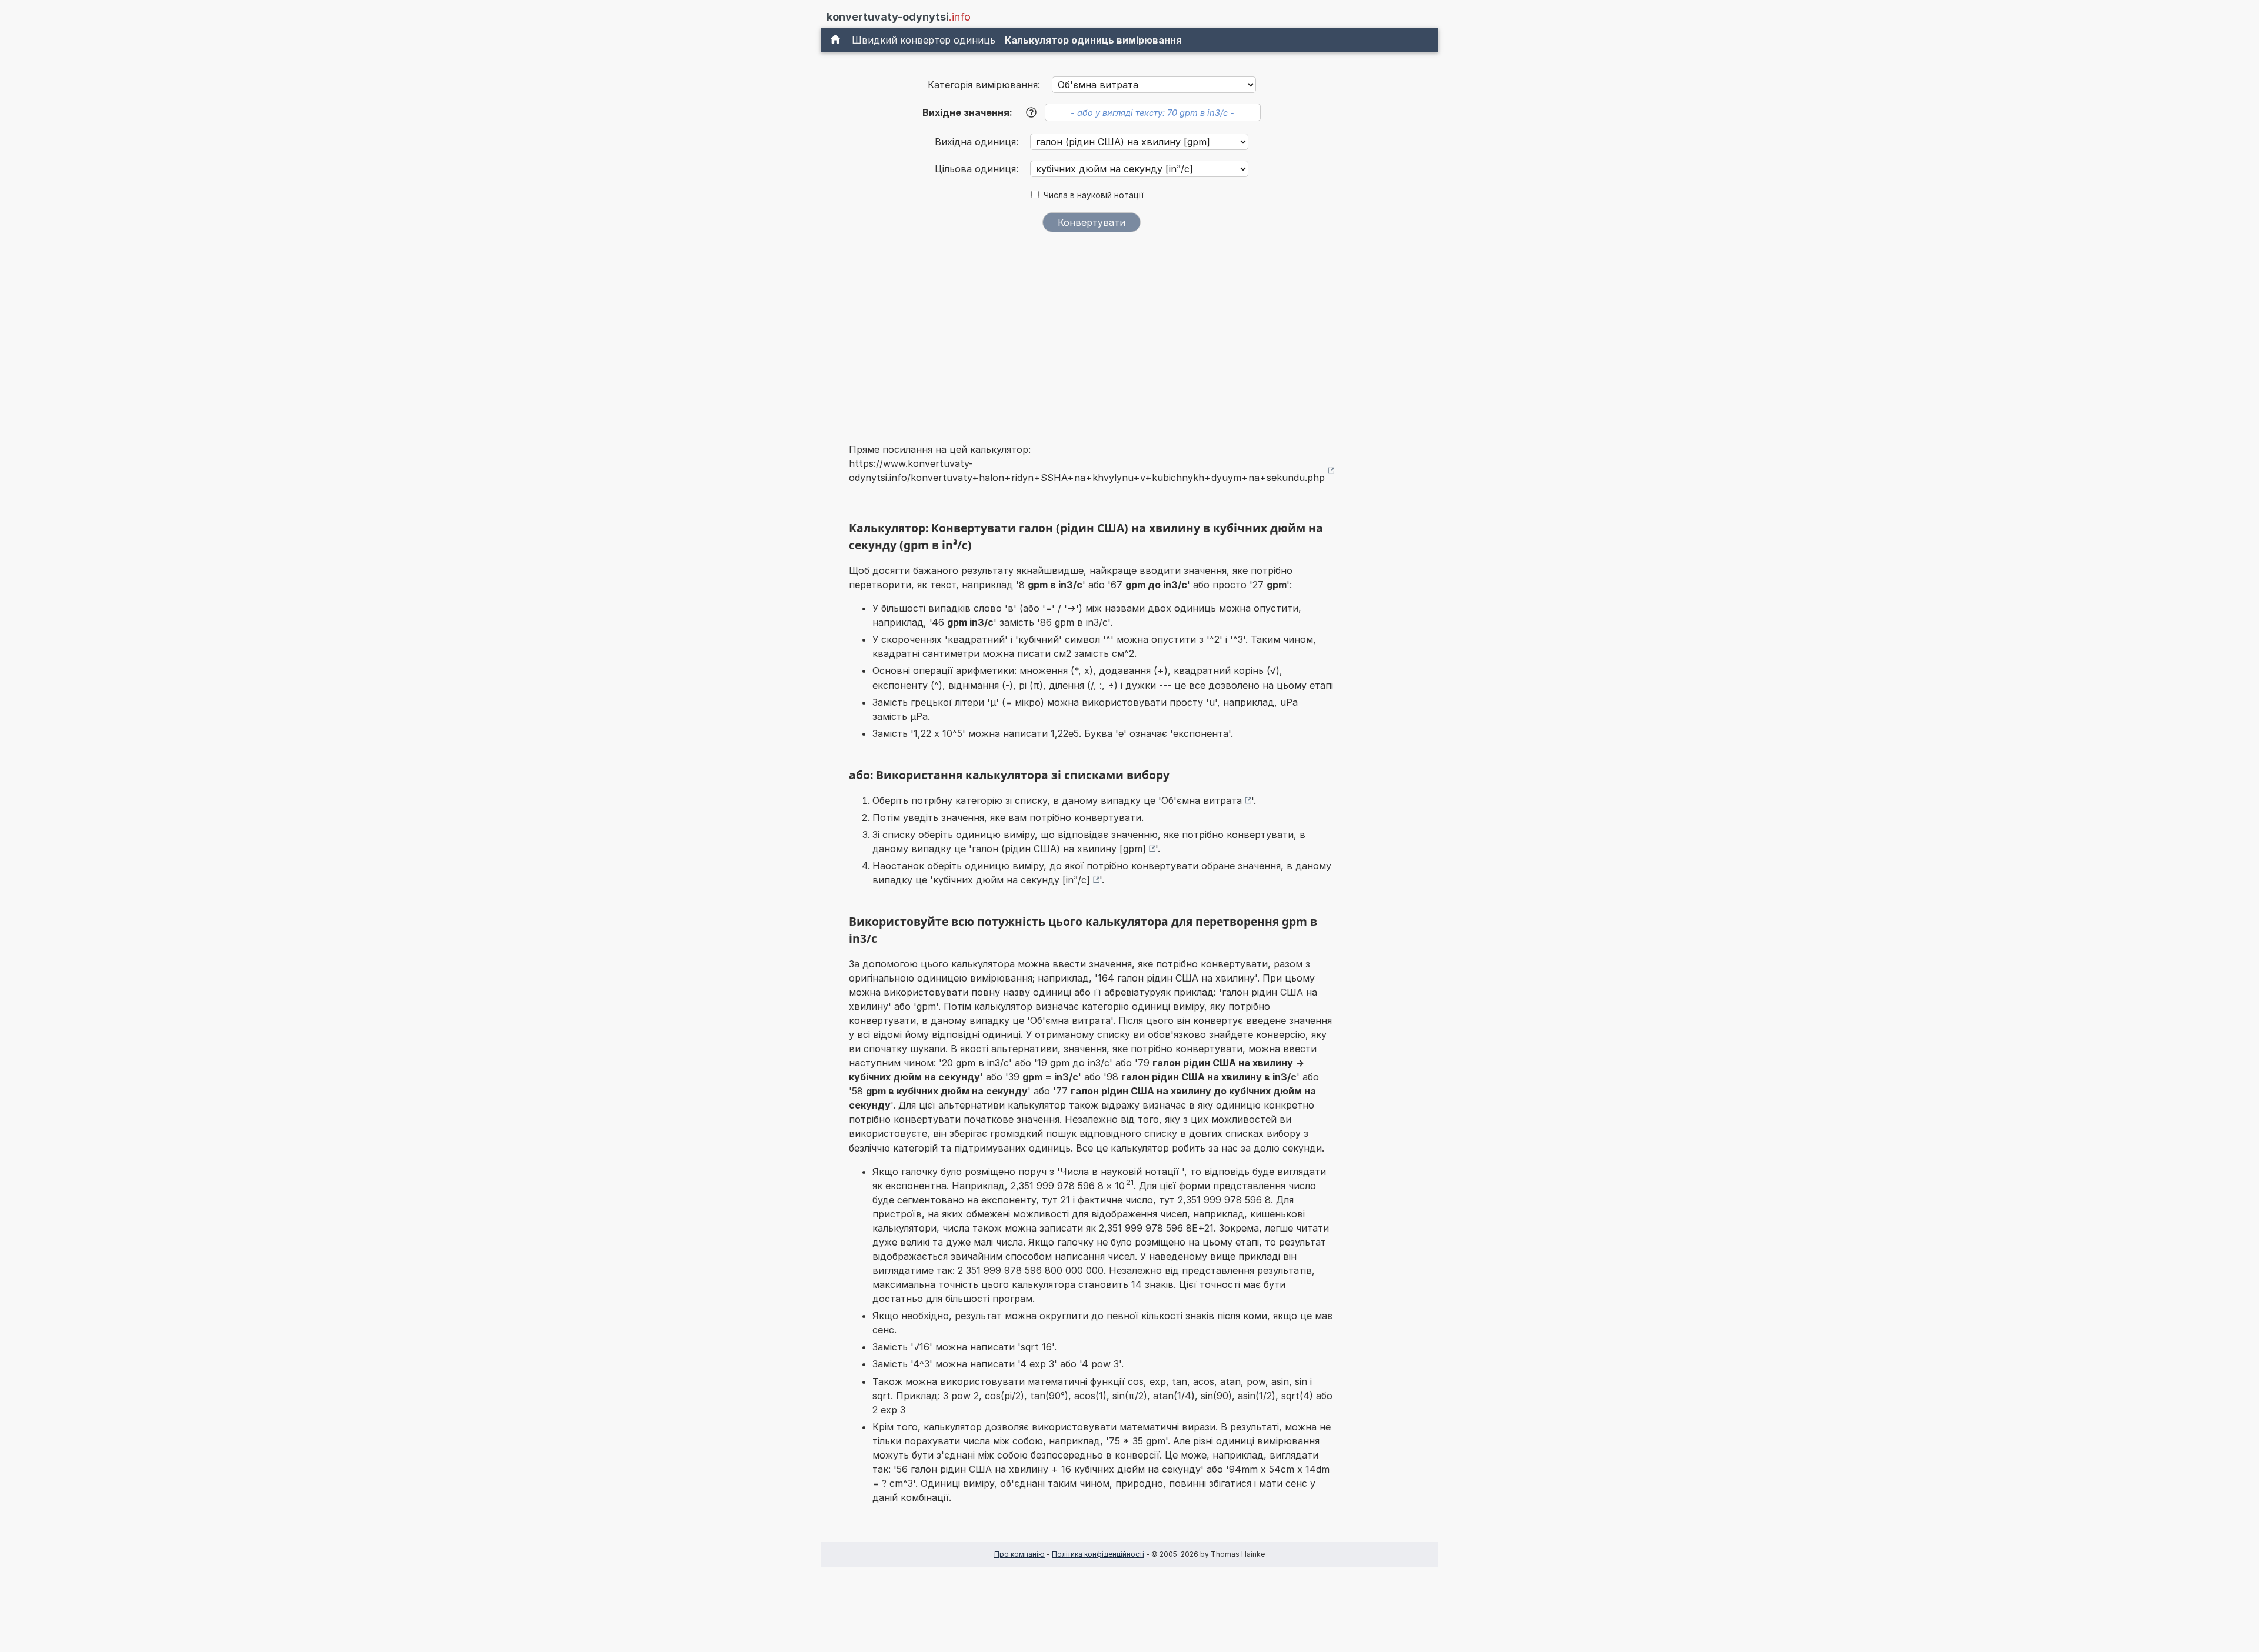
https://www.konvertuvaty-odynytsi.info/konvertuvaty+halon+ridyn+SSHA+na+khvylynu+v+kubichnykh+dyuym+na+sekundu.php (1087, 470)
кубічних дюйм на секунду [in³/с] (1012, 880)
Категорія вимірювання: (984, 85)
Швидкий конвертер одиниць (924, 40)
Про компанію (1019, 1554)
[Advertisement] (1092, 330)
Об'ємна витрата (1202, 800)
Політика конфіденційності (1098, 1554)
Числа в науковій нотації (1094, 195)
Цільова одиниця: (978, 169)
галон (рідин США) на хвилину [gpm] (1059, 849)
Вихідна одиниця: (978, 142)
